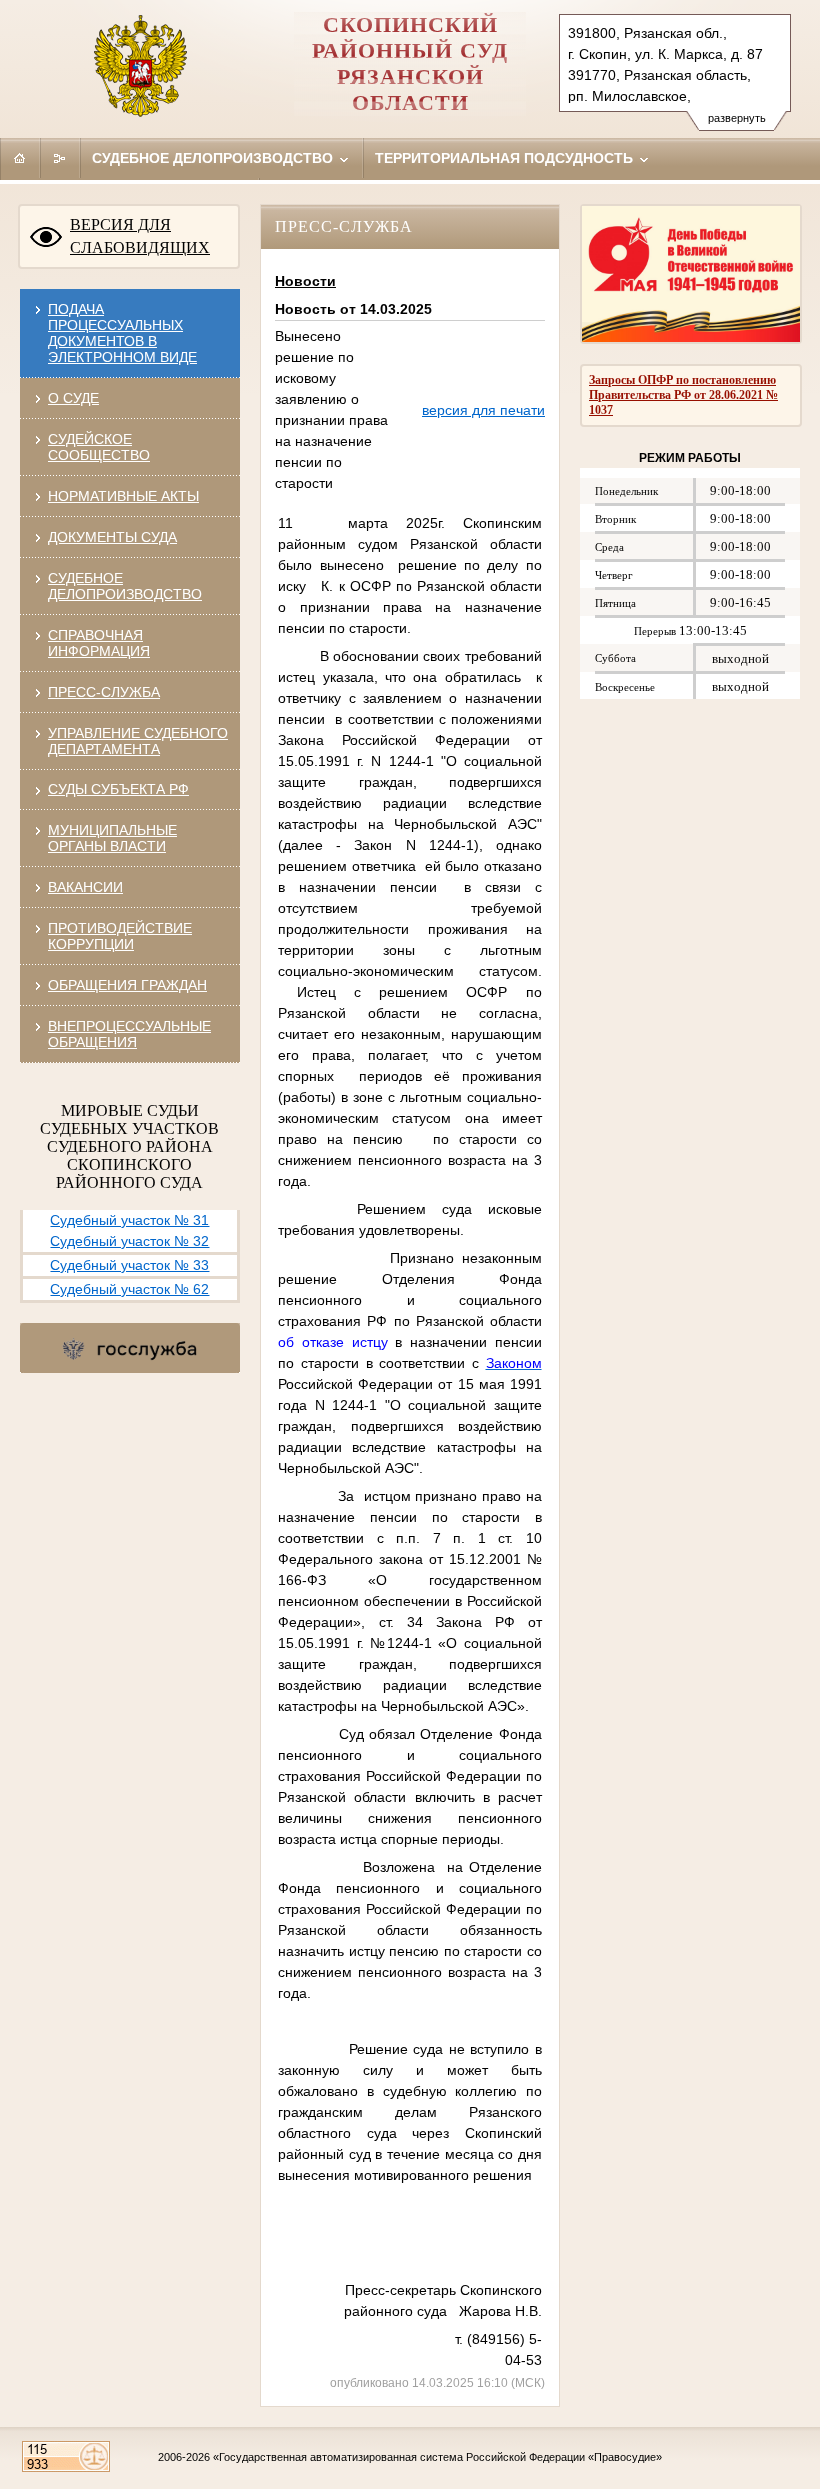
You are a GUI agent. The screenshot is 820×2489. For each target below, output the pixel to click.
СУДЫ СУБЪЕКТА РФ (118, 789)
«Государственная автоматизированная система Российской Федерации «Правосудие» (437, 2457)
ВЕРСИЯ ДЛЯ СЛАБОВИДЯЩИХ (140, 236)
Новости (305, 281)
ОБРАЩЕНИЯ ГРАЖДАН (127, 985)
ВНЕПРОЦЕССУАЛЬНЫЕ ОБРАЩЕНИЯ (129, 1034)
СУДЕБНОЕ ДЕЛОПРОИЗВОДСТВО (125, 586)
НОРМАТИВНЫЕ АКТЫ (123, 496)
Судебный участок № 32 (129, 1241)
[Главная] (20, 158)
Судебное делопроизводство (214, 158)
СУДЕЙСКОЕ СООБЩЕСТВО (99, 447)
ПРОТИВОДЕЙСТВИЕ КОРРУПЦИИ (120, 936)
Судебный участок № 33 (129, 1265)
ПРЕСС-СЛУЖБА (104, 692)
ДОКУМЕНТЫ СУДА (112, 537)
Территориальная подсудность (506, 158)
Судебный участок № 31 (129, 1220)
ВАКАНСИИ (85, 887)
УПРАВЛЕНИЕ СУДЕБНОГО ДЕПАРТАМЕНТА (138, 741)
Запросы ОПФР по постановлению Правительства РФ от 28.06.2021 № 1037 (683, 395)
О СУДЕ (73, 398)
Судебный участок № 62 (129, 1289)
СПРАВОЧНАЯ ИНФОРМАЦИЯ (99, 643)
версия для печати (483, 410)
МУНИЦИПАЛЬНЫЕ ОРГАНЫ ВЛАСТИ (112, 838)
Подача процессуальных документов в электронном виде (122, 333)
